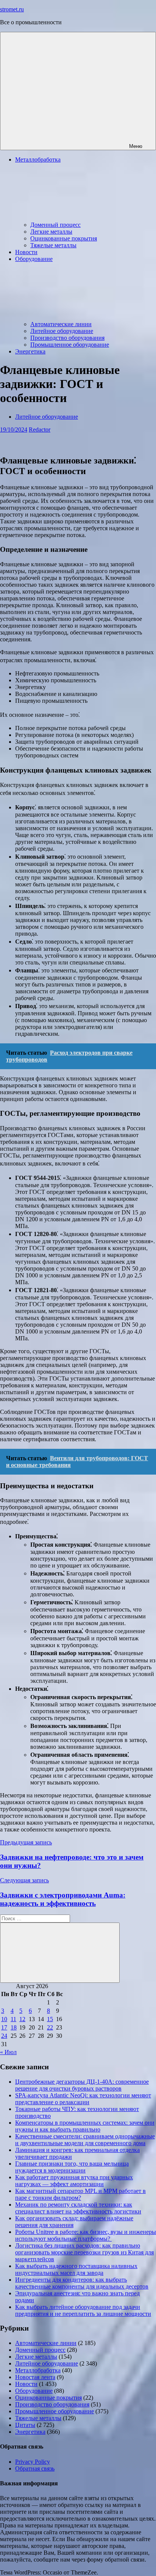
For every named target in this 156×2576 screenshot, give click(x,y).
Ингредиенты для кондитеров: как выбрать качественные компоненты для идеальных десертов (82, 2283)
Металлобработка (38, 2370)
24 (4, 2036)
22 (50, 2027)
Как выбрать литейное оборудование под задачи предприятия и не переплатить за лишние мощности (83, 2310)
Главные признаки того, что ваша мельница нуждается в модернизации (72, 2167)
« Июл (8, 2052)
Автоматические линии (61, 324)
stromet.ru (12, 9)
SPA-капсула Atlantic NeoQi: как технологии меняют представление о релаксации (83, 2099)
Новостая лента (35, 2377)
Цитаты (25, 2425)
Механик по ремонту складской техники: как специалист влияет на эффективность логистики (78, 2208)
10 (4, 2019)
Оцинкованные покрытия (64, 238)
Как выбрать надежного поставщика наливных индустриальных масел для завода (76, 2269)
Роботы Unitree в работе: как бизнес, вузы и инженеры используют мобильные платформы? (86, 2235)
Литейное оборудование (62, 331)
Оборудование (34, 2391)
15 (50, 2019)
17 (4, 2027)
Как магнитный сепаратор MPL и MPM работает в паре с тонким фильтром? (80, 2194)
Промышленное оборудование (70, 345)
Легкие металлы (51, 232)
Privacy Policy (33, 2462)
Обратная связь (35, 2468)
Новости (26, 252)
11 (13, 2019)
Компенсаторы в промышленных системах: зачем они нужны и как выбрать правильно (85, 2126)
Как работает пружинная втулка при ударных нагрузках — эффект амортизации (74, 2181)
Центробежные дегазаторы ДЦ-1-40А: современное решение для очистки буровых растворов (82, 2085)
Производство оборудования (67, 338)
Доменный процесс (55, 225)
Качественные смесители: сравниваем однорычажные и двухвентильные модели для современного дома (85, 2140)
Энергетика (30, 351)
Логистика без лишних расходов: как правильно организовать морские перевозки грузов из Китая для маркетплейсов (84, 2252)
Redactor (40, 430)
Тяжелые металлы (53, 245)
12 (22, 2019)
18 (14, 2027)
